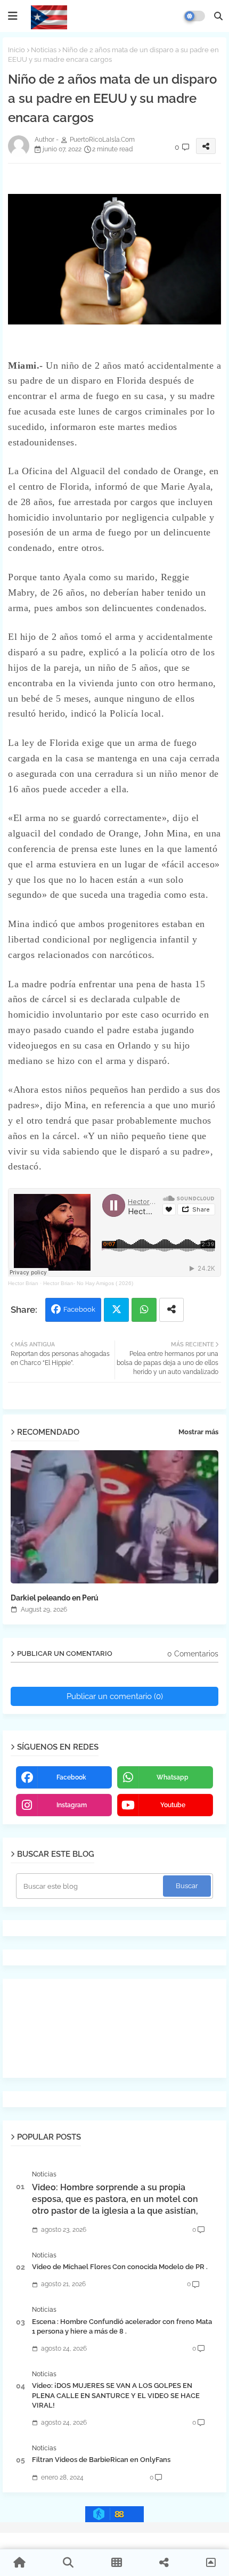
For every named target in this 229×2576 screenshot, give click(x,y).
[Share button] (171, 1310)
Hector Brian (23, 1283)
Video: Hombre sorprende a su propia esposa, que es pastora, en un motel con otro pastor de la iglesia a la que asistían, (115, 2199)
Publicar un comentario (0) (115, 1696)
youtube (173, 1805)
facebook (71, 1777)
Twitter (116, 1310)
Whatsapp (144, 1310)
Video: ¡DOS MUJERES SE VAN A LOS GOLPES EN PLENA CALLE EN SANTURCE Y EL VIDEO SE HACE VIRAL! (116, 2395)
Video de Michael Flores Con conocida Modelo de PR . (120, 2267)
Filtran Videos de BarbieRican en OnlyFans (101, 2460)
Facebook (79, 1309)
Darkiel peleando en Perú (55, 1598)
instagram (72, 1805)
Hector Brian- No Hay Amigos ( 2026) (88, 1283)
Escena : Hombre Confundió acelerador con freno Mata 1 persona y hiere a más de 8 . (122, 2326)
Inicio (17, 50)
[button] (218, 16)
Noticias (44, 50)
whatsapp (173, 1777)
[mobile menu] (13, 16)
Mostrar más (198, 1432)
